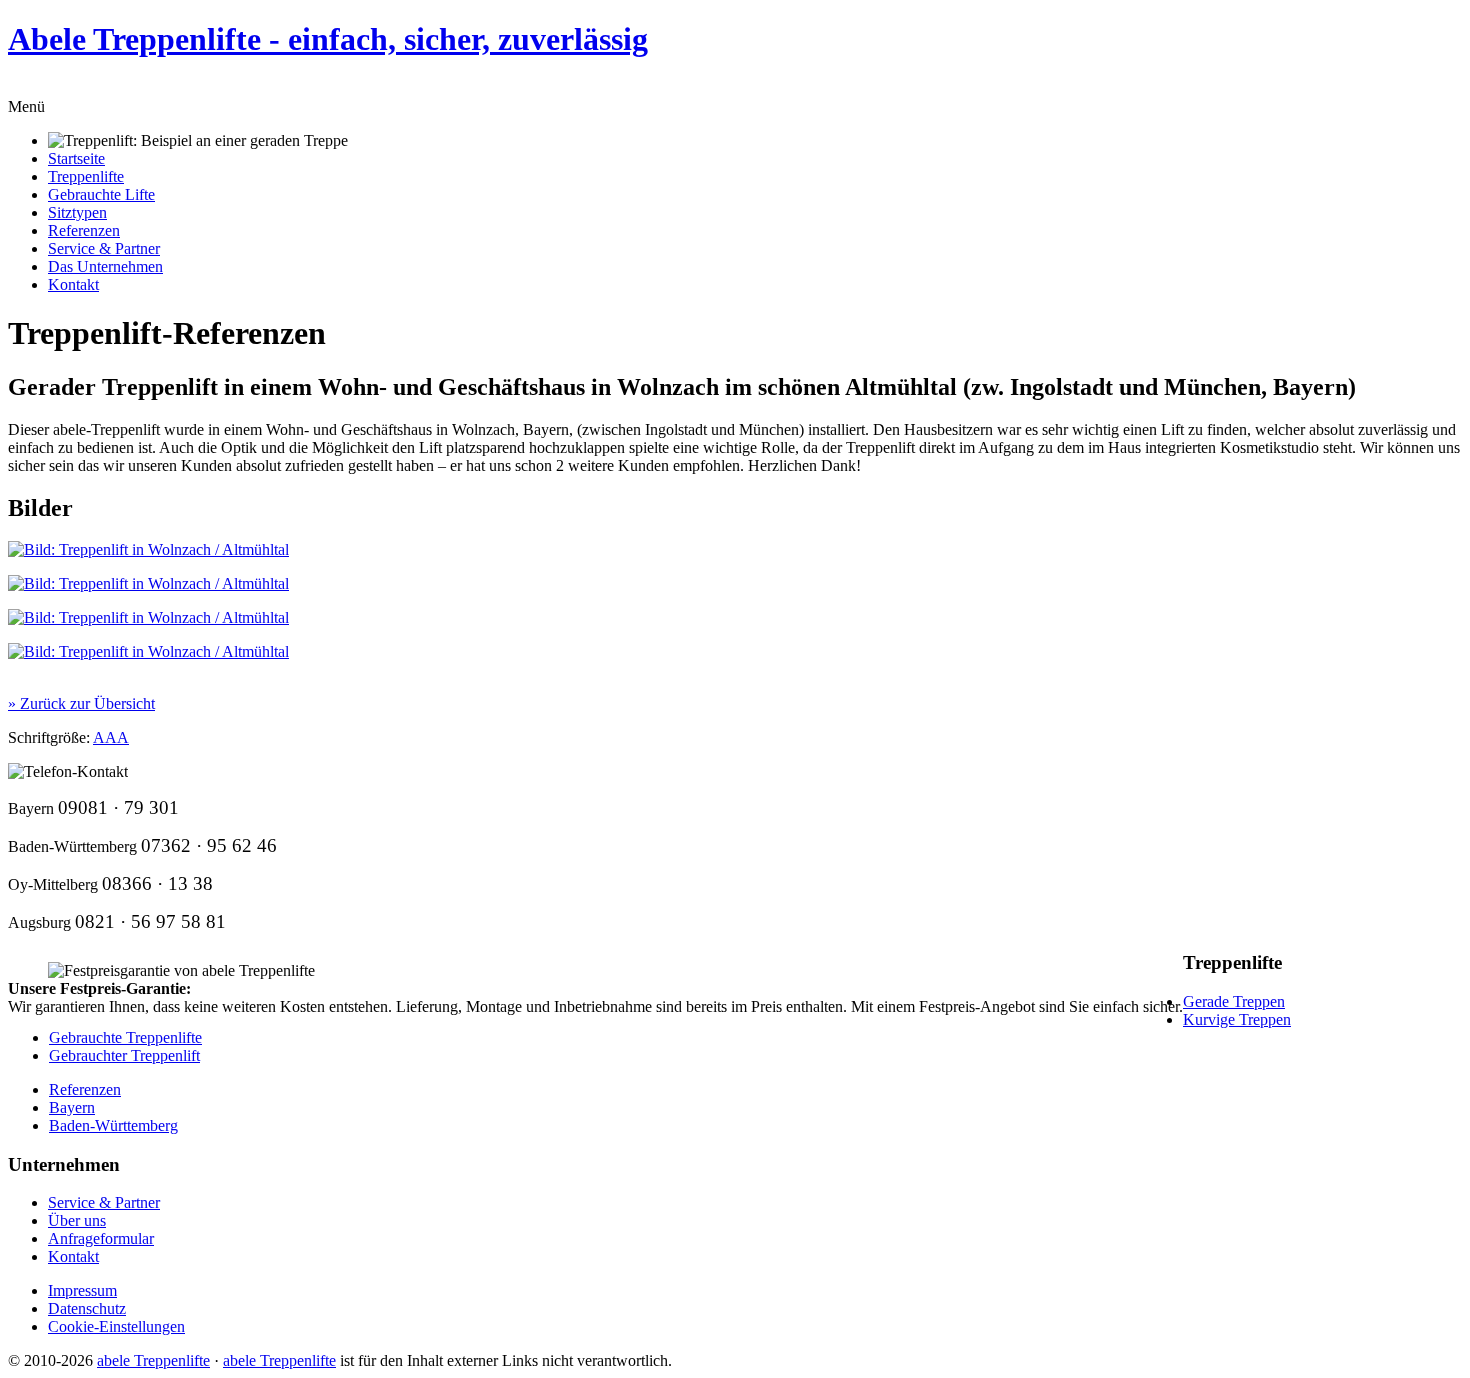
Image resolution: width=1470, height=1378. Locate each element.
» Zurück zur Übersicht (81, 703)
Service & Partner (104, 248)
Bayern (72, 1107)
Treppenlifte (86, 176)
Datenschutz (87, 1308)
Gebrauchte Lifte (101, 194)
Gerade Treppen (1234, 1001)
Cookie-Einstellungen (116, 1326)
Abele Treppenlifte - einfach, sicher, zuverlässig (328, 39)
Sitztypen (77, 212)
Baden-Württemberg (113, 1125)
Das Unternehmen (105, 266)
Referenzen (84, 230)
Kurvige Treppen (1237, 1019)
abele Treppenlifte (153, 1360)
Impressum (82, 1290)
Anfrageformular (101, 1238)
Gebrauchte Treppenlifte (125, 1037)
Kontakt (73, 284)
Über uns (77, 1220)
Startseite (76, 158)
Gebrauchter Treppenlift (124, 1055)
